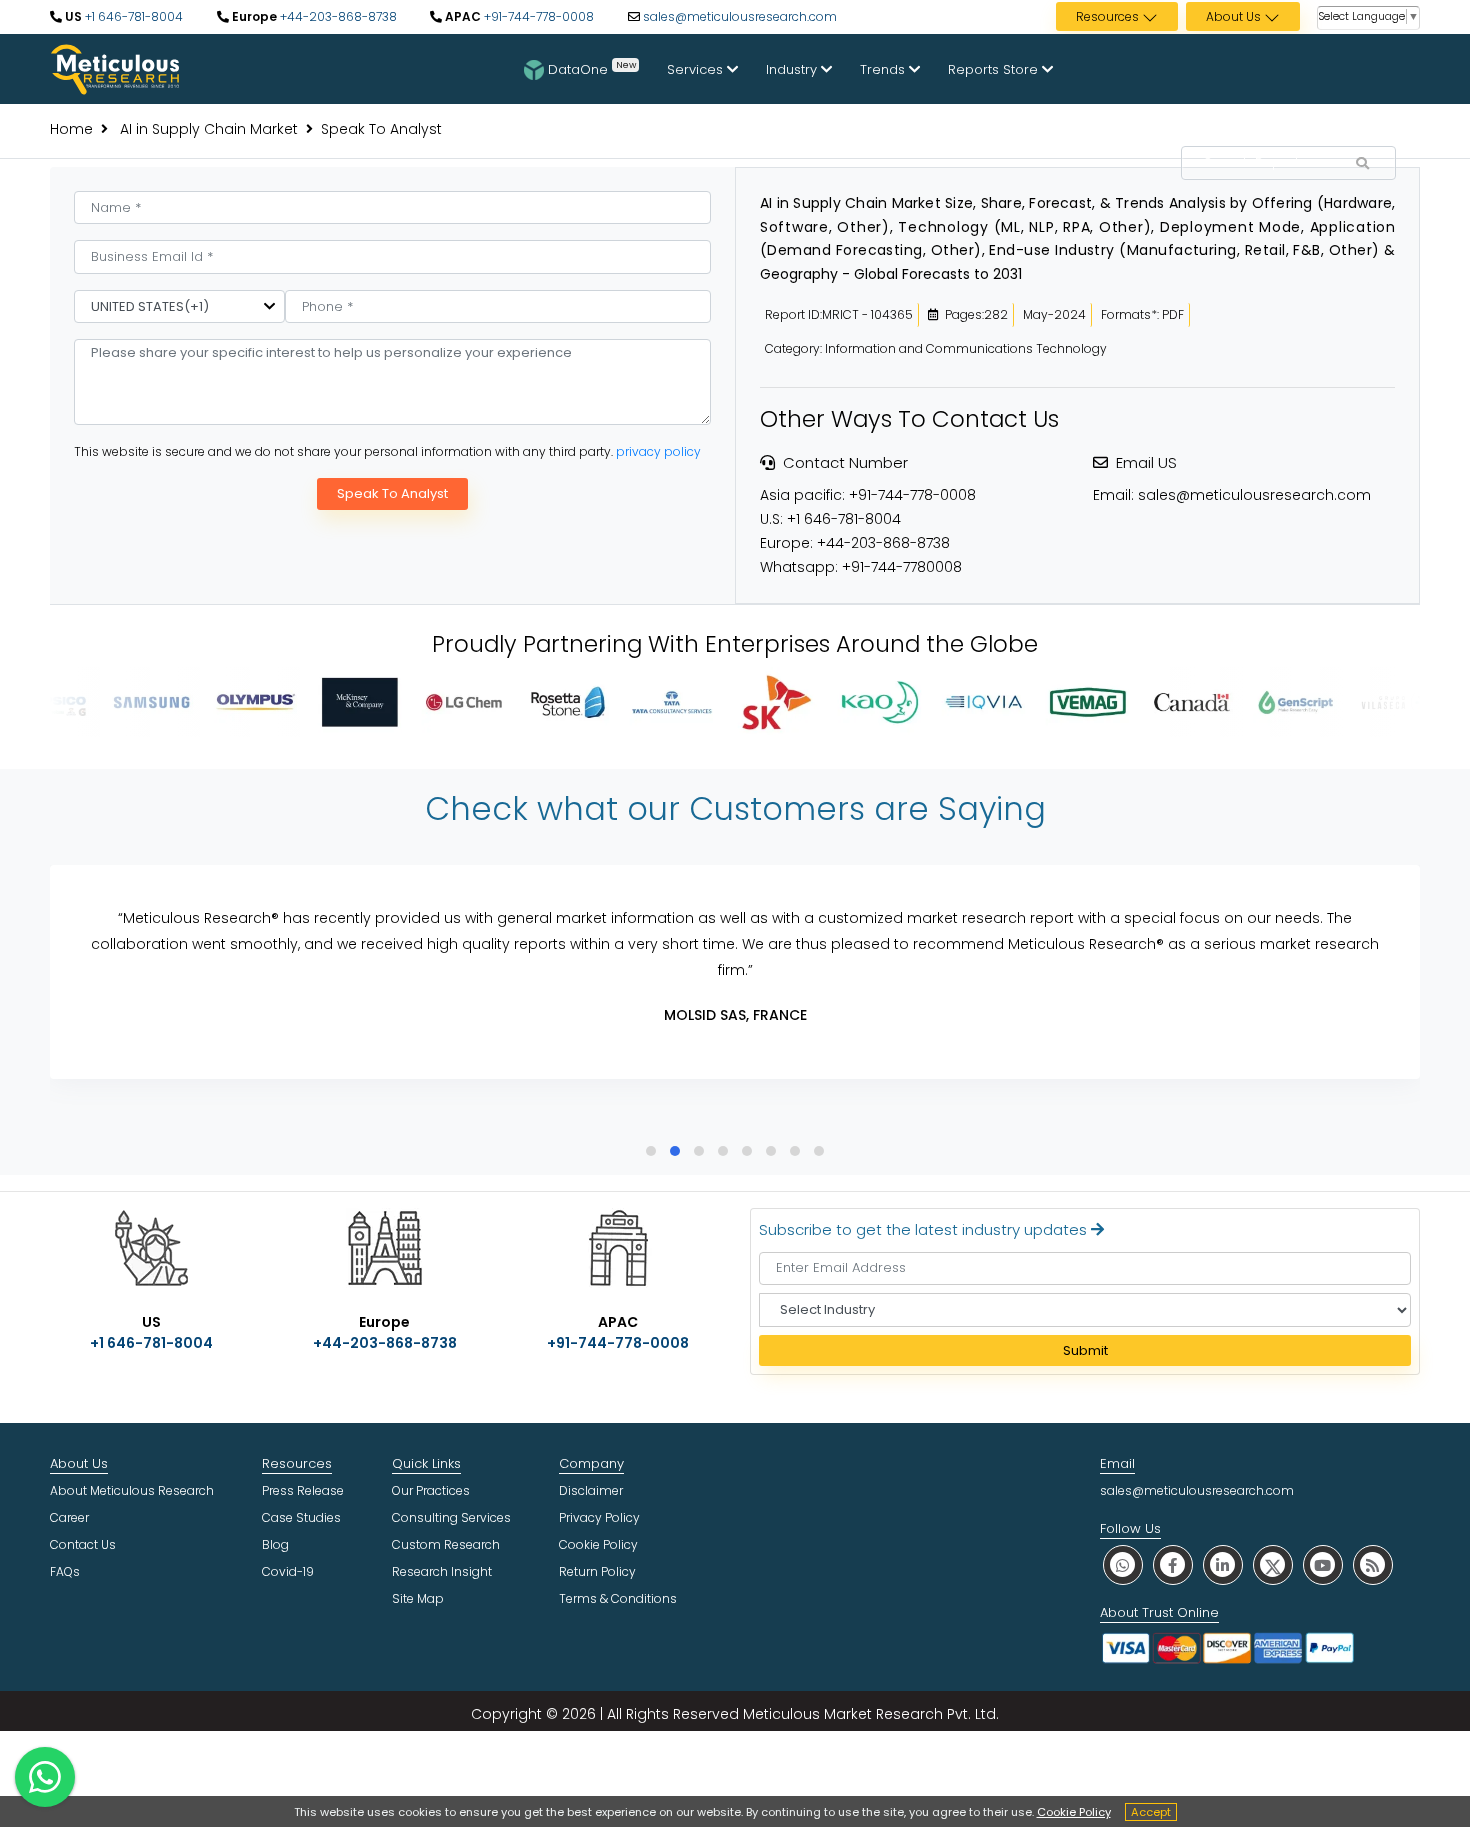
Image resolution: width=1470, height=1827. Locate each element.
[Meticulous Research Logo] (115, 68)
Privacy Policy (599, 1517)
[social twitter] (1273, 1564)
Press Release (303, 1490)
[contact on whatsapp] (45, 1777)
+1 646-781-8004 (132, 16)
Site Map (418, 1598)
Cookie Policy (1074, 1812)
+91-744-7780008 (902, 567)
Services (697, 69)
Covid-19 (288, 1571)
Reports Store (995, 69)
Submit (1085, 1350)
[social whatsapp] (1123, 1564)
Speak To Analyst (392, 493)
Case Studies (301, 1517)
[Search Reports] (1362, 164)
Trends (884, 69)
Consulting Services (451, 1517)
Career (69, 1517)
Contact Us (83, 1544)
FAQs (65, 1571)
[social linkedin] (1223, 1564)
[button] (651, 1151)
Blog (275, 1544)
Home (71, 129)
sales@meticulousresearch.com (740, 16)
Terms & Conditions (618, 1598)
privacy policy (658, 451)
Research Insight (442, 1571)
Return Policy (597, 1571)
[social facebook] (1173, 1564)
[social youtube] (1323, 1564)
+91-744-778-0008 (537, 16)
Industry (793, 69)
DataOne (592, 68)
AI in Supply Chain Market (207, 129)
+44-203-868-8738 (337, 16)
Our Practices (431, 1490)
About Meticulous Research (132, 1490)
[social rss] (1373, 1564)
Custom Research (446, 1544)
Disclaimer (591, 1490)
